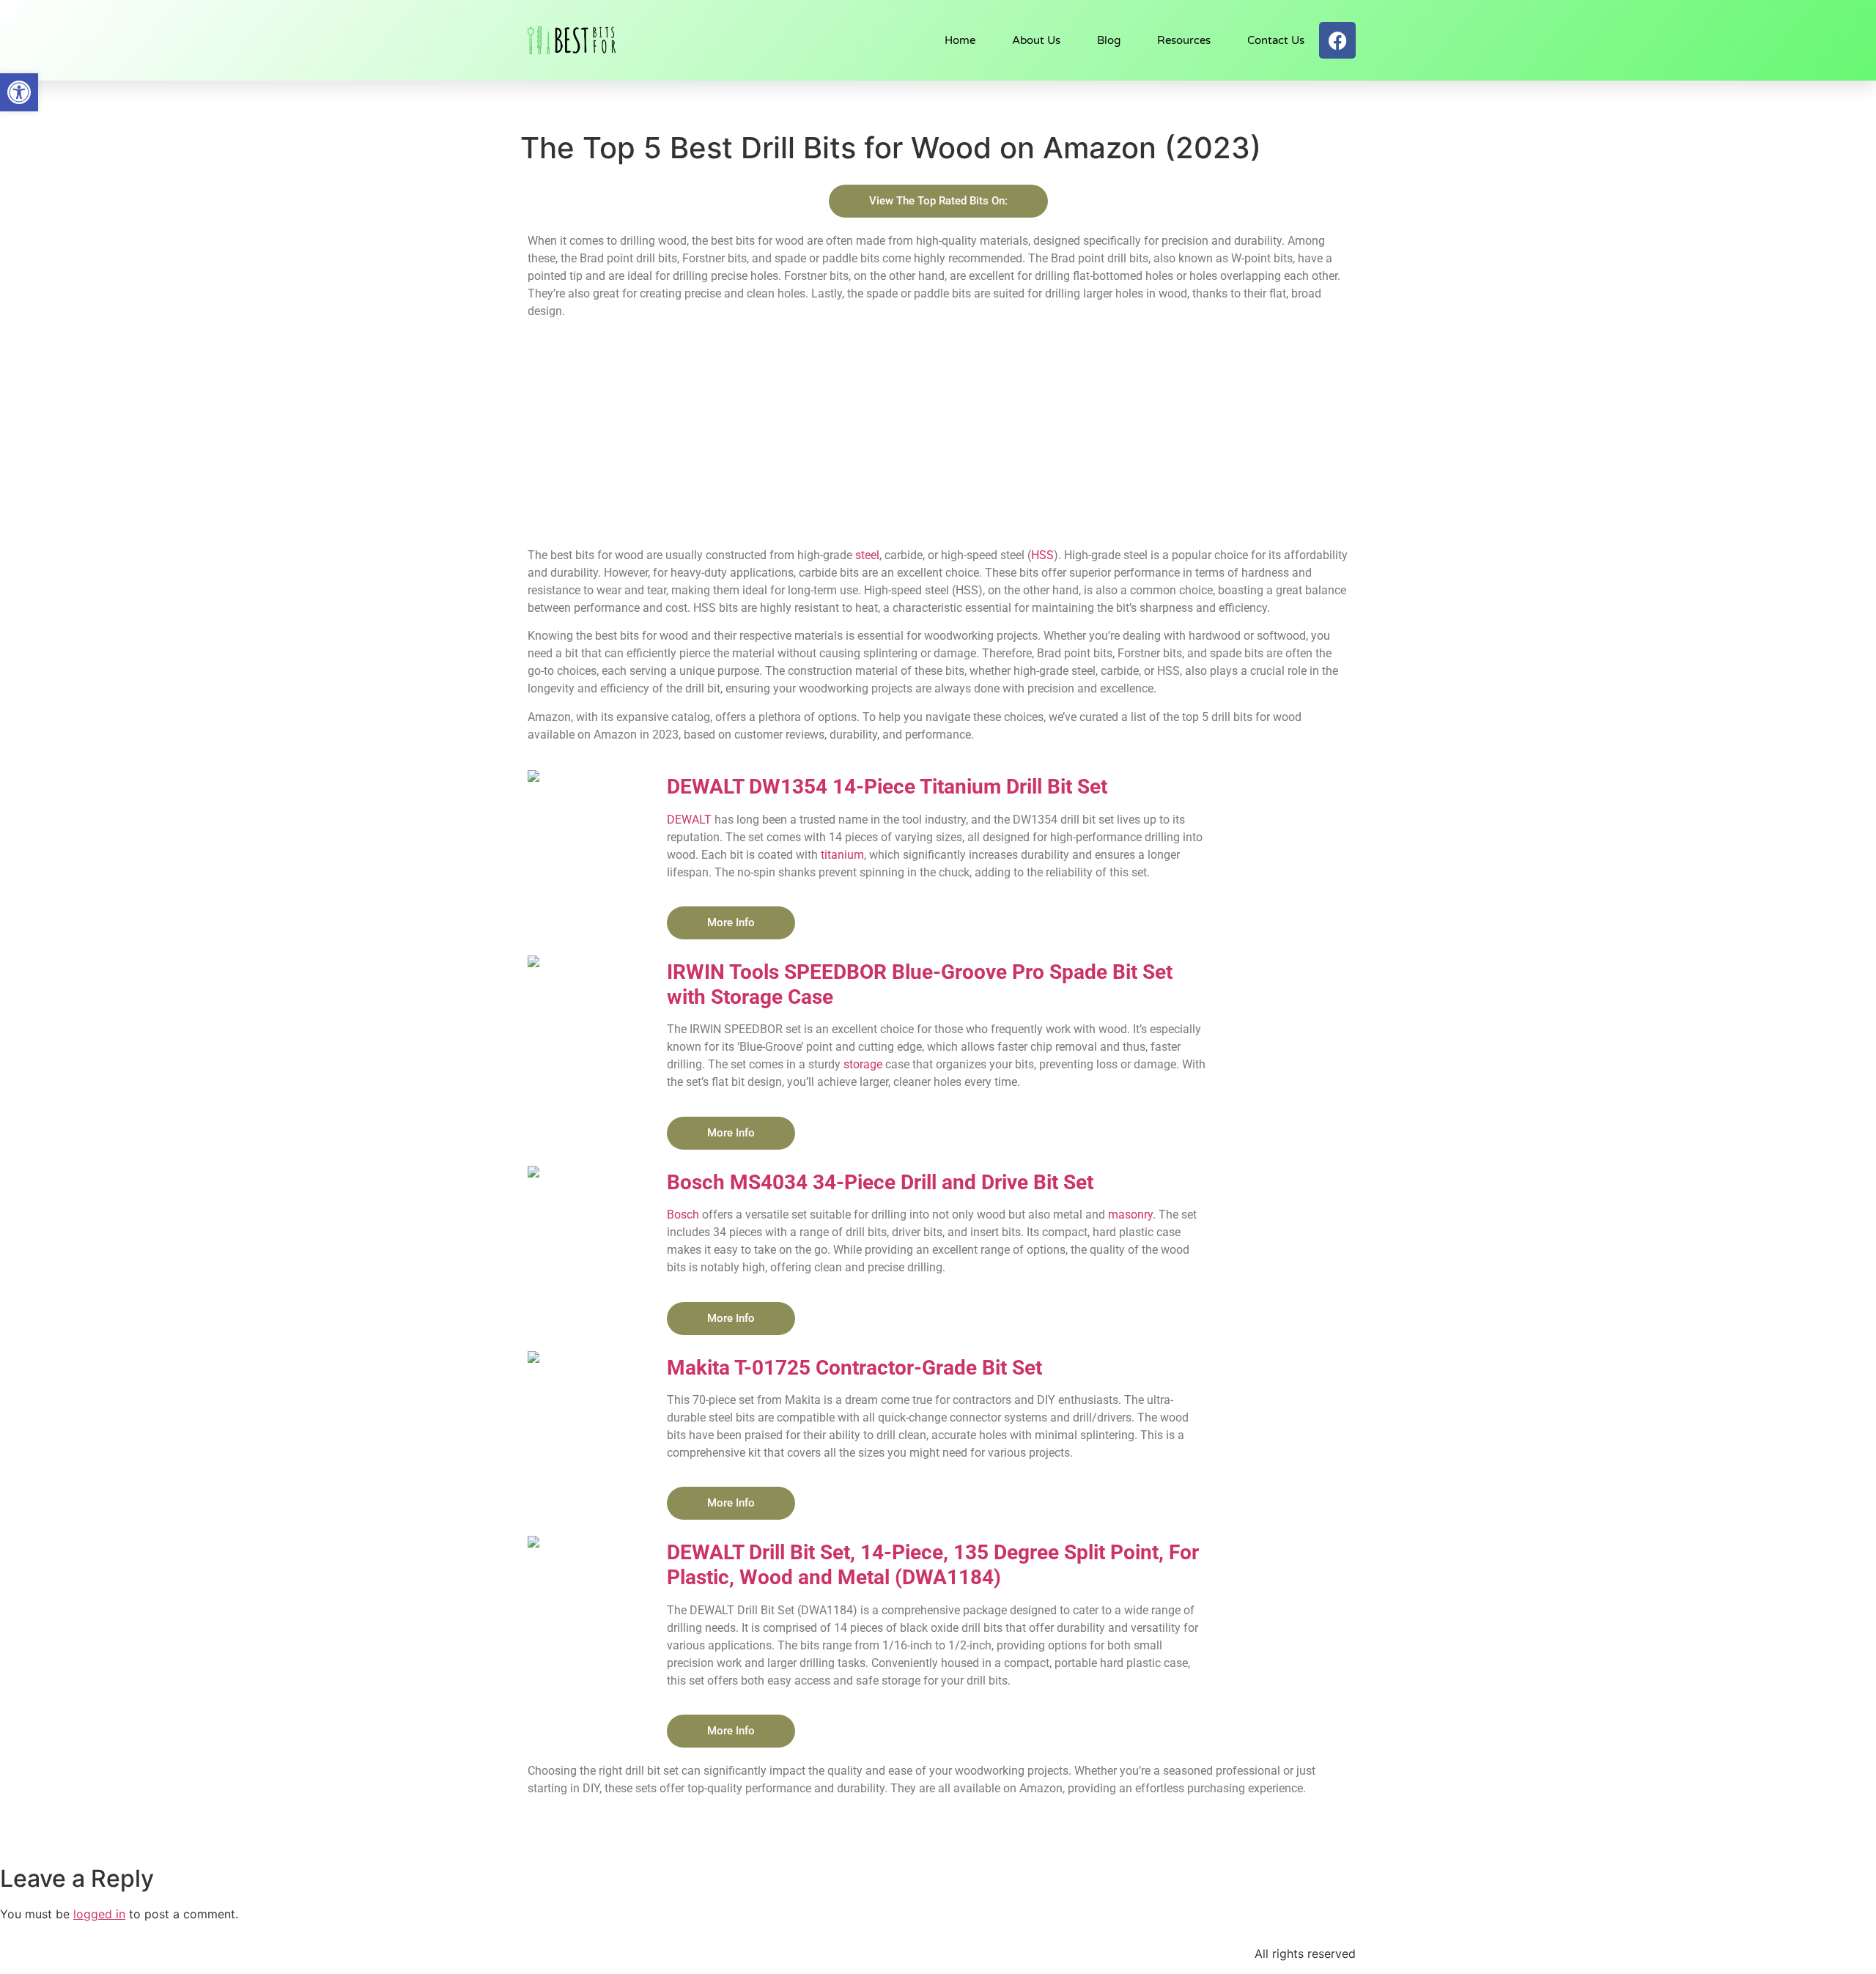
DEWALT (689, 820)
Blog (1109, 40)
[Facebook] (1337, 40)
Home (960, 40)
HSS (1042, 555)
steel (867, 555)
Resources (1184, 40)
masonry (1130, 1215)
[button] (19, 92)
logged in (99, 1914)
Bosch (683, 1215)
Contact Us (1276, 40)
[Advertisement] (938, 433)
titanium (842, 855)
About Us (1036, 40)
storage (863, 1064)
